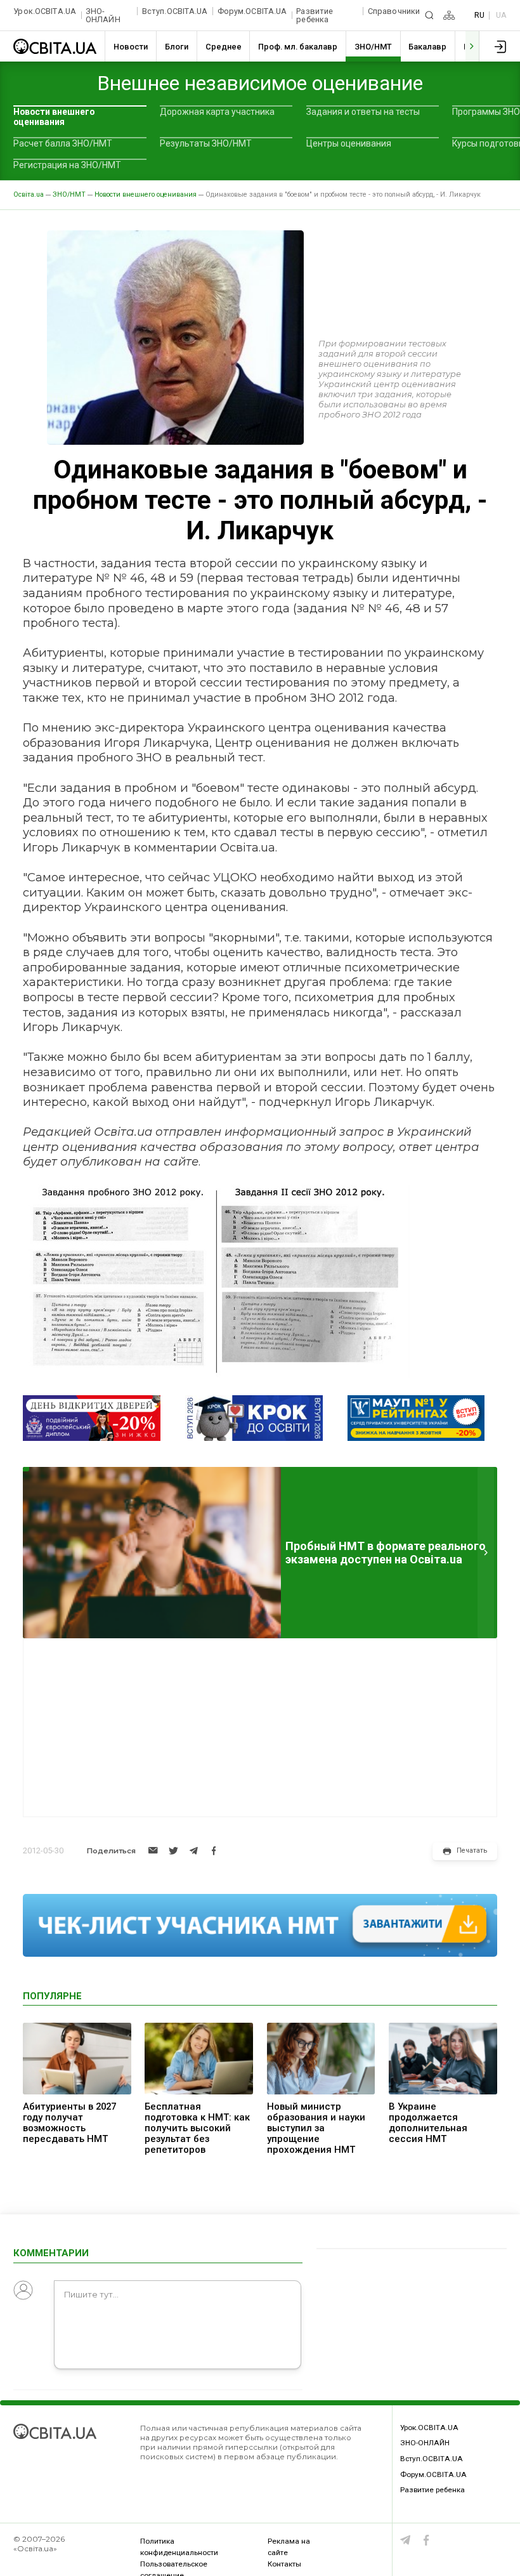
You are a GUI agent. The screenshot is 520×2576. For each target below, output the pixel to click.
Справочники (394, 11)
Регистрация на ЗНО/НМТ (67, 165)
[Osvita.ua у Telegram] (406, 2540)
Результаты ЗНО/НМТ (206, 143)
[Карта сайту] (449, 15)
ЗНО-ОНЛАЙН (103, 16)
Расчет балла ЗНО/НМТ (63, 143)
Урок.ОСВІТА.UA (45, 11)
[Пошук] (429, 15)
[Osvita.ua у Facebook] (426, 2540)
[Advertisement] (260, 1728)
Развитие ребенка (315, 16)
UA (501, 15)
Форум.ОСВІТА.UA (252, 11)
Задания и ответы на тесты (363, 112)
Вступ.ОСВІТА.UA (175, 11)
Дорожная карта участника (217, 112)
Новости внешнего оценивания (54, 117)
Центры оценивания (349, 143)
